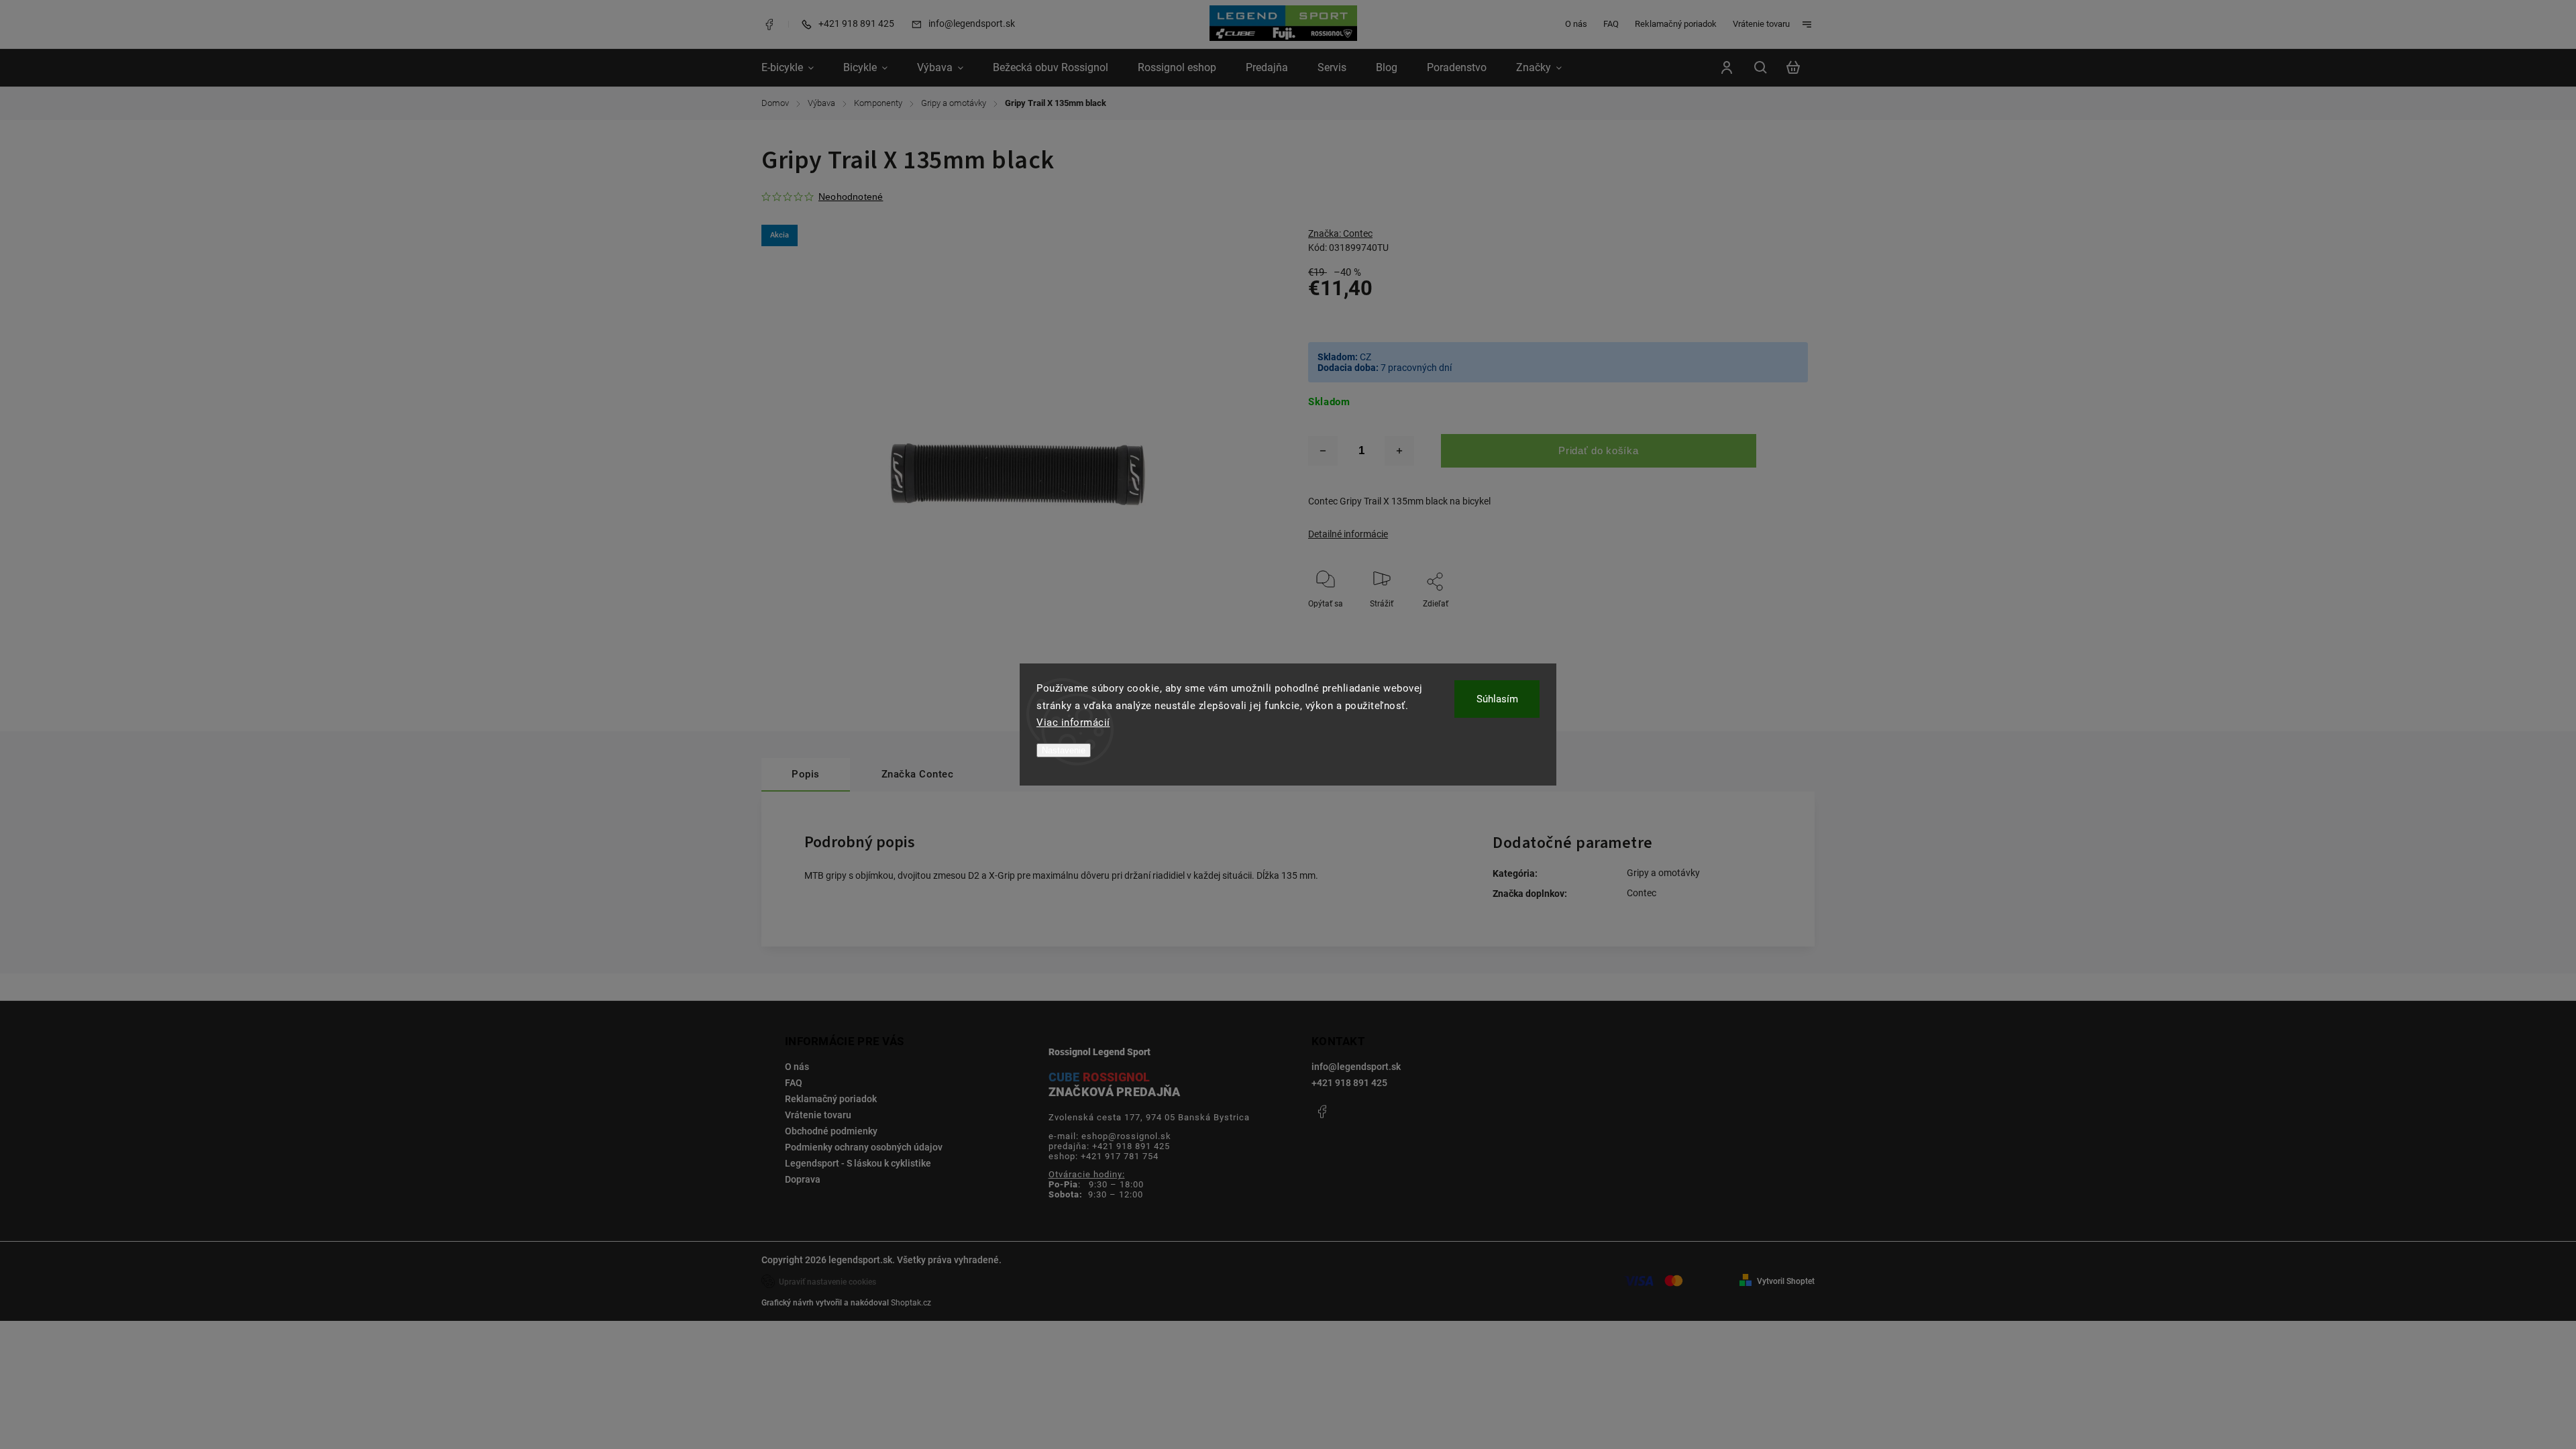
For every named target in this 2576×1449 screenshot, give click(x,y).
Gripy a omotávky (1663, 873)
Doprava (803, 1179)
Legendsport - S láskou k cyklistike (858, 1163)
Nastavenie (1064, 750)
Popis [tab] (806, 774)
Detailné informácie (1348, 534)
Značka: (1340, 233)
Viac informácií (1073, 722)
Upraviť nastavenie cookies (827, 1282)
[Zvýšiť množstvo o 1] (1399, 451)
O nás (1576, 24)
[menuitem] (795, 68)
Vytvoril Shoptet (1786, 1281)
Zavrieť (1765, 622)
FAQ (1611, 24)
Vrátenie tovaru (1761, 24)
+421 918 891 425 (1349, 1083)
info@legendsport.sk (1356, 1067)
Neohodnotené (851, 197)
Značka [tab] (918, 774)
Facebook (769, 24)
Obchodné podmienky (831, 1131)
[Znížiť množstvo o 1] (1323, 451)
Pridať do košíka (1598, 450)
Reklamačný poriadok (1676, 24)
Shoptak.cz (911, 1303)
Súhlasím (1497, 699)
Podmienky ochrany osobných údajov (864, 1147)
